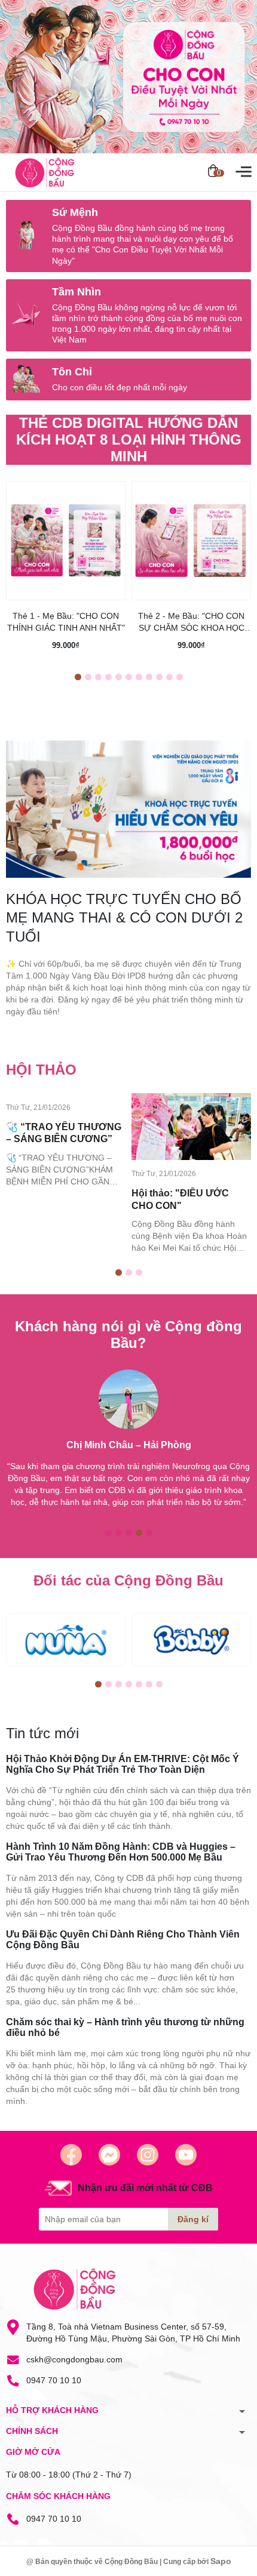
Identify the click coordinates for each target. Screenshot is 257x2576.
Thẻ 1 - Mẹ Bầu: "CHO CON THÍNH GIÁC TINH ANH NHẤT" (66, 622)
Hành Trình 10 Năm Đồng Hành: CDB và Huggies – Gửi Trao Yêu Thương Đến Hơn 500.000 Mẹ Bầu (121, 1852)
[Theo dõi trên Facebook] (71, 2155)
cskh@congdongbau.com (74, 2359)
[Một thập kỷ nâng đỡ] (128, 77)
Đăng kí (193, 2219)
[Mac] (66, 1640)
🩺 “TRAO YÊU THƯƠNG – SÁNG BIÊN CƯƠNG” (64, 1133)
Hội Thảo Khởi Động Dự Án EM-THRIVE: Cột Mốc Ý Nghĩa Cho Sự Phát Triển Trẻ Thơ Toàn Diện (123, 1764)
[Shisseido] (191, 1640)
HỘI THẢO (41, 1070)
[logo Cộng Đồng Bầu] (75, 2289)
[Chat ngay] (109, 2155)
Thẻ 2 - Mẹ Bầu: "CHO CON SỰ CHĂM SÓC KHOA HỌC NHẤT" (191, 622)
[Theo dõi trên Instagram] (148, 2155)
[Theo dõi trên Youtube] (186, 2155)
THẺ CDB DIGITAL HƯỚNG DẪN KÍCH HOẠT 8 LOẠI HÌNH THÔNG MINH (129, 439)
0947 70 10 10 (54, 2380)
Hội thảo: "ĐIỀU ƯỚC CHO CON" (180, 1199)
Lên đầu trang (218, 2569)
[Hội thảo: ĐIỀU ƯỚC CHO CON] (191, 1127)
